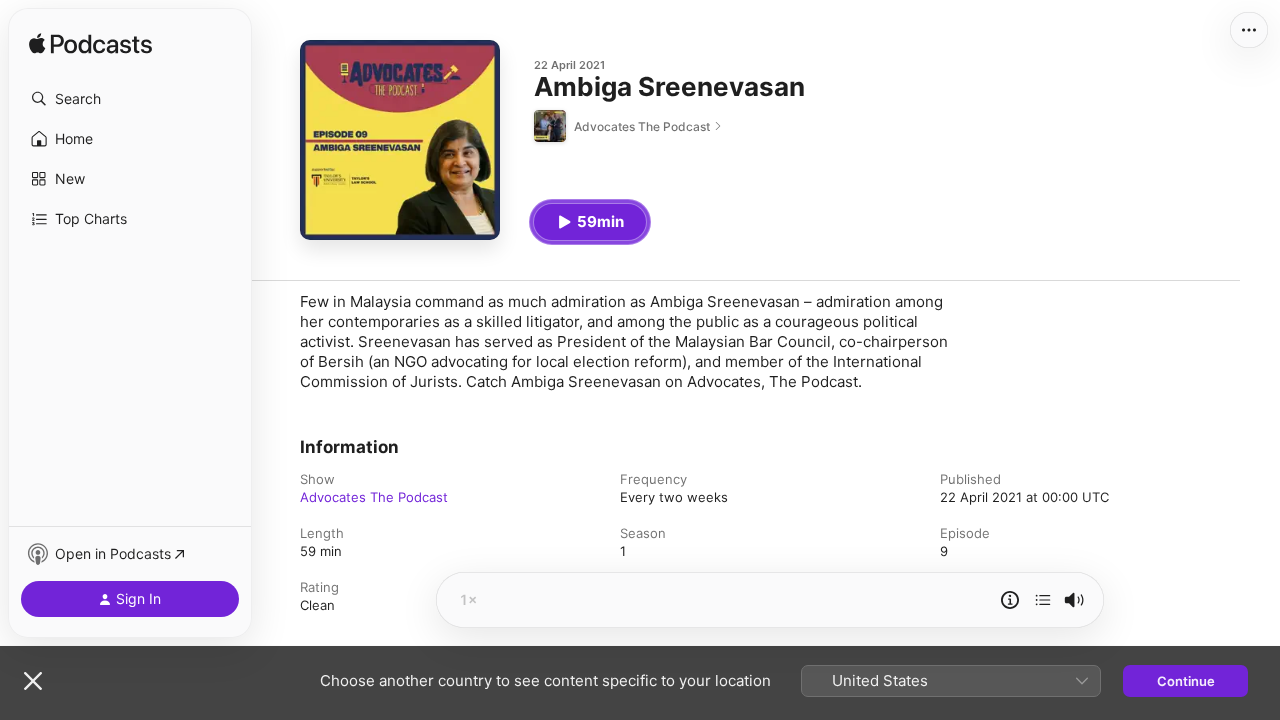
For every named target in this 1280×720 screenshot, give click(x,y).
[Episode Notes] (1010, 600)
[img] (90, 45)
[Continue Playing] (1043, 600)
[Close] (33, 681)
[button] (130, 99)
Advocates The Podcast (374, 497)
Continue (1186, 681)
